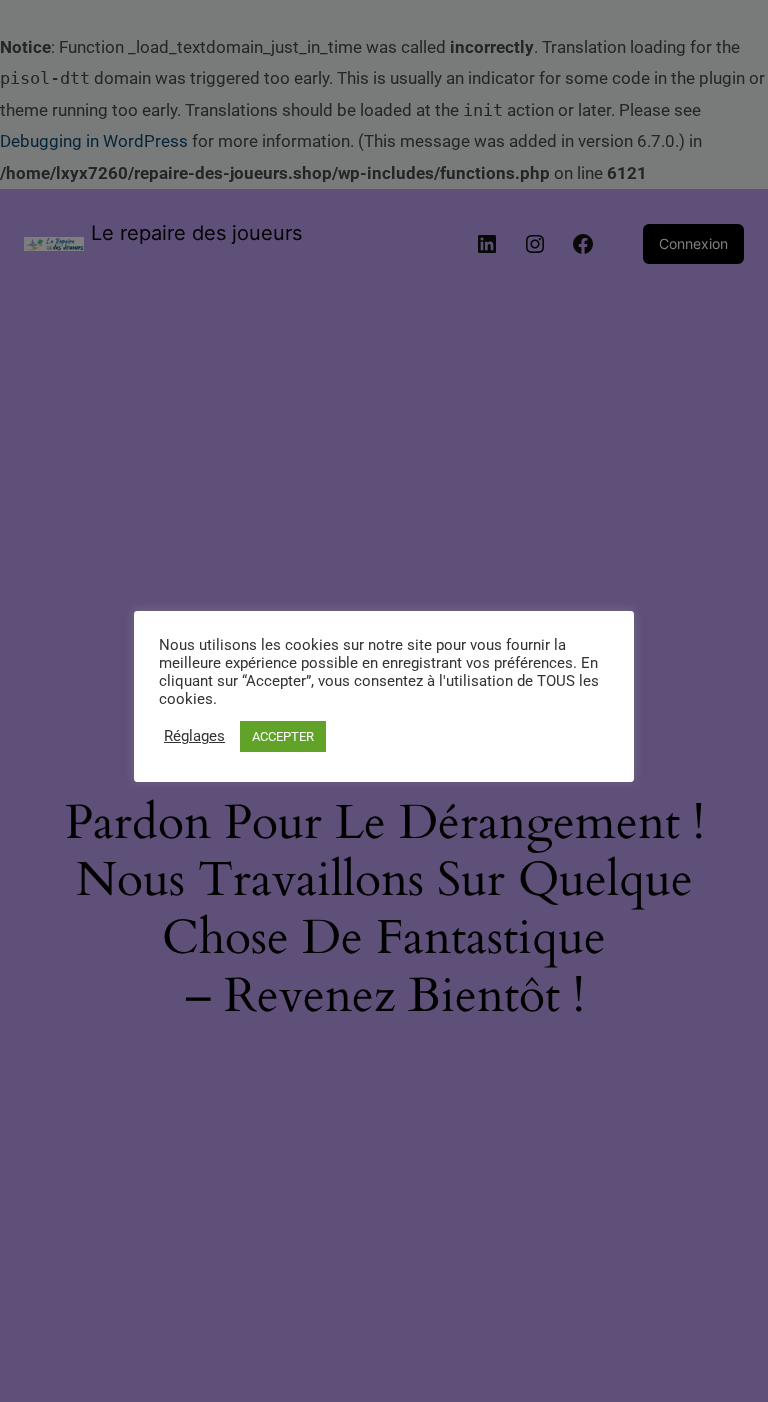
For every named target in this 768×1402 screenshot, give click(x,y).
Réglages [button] (194, 736)
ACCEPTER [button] (283, 736)
